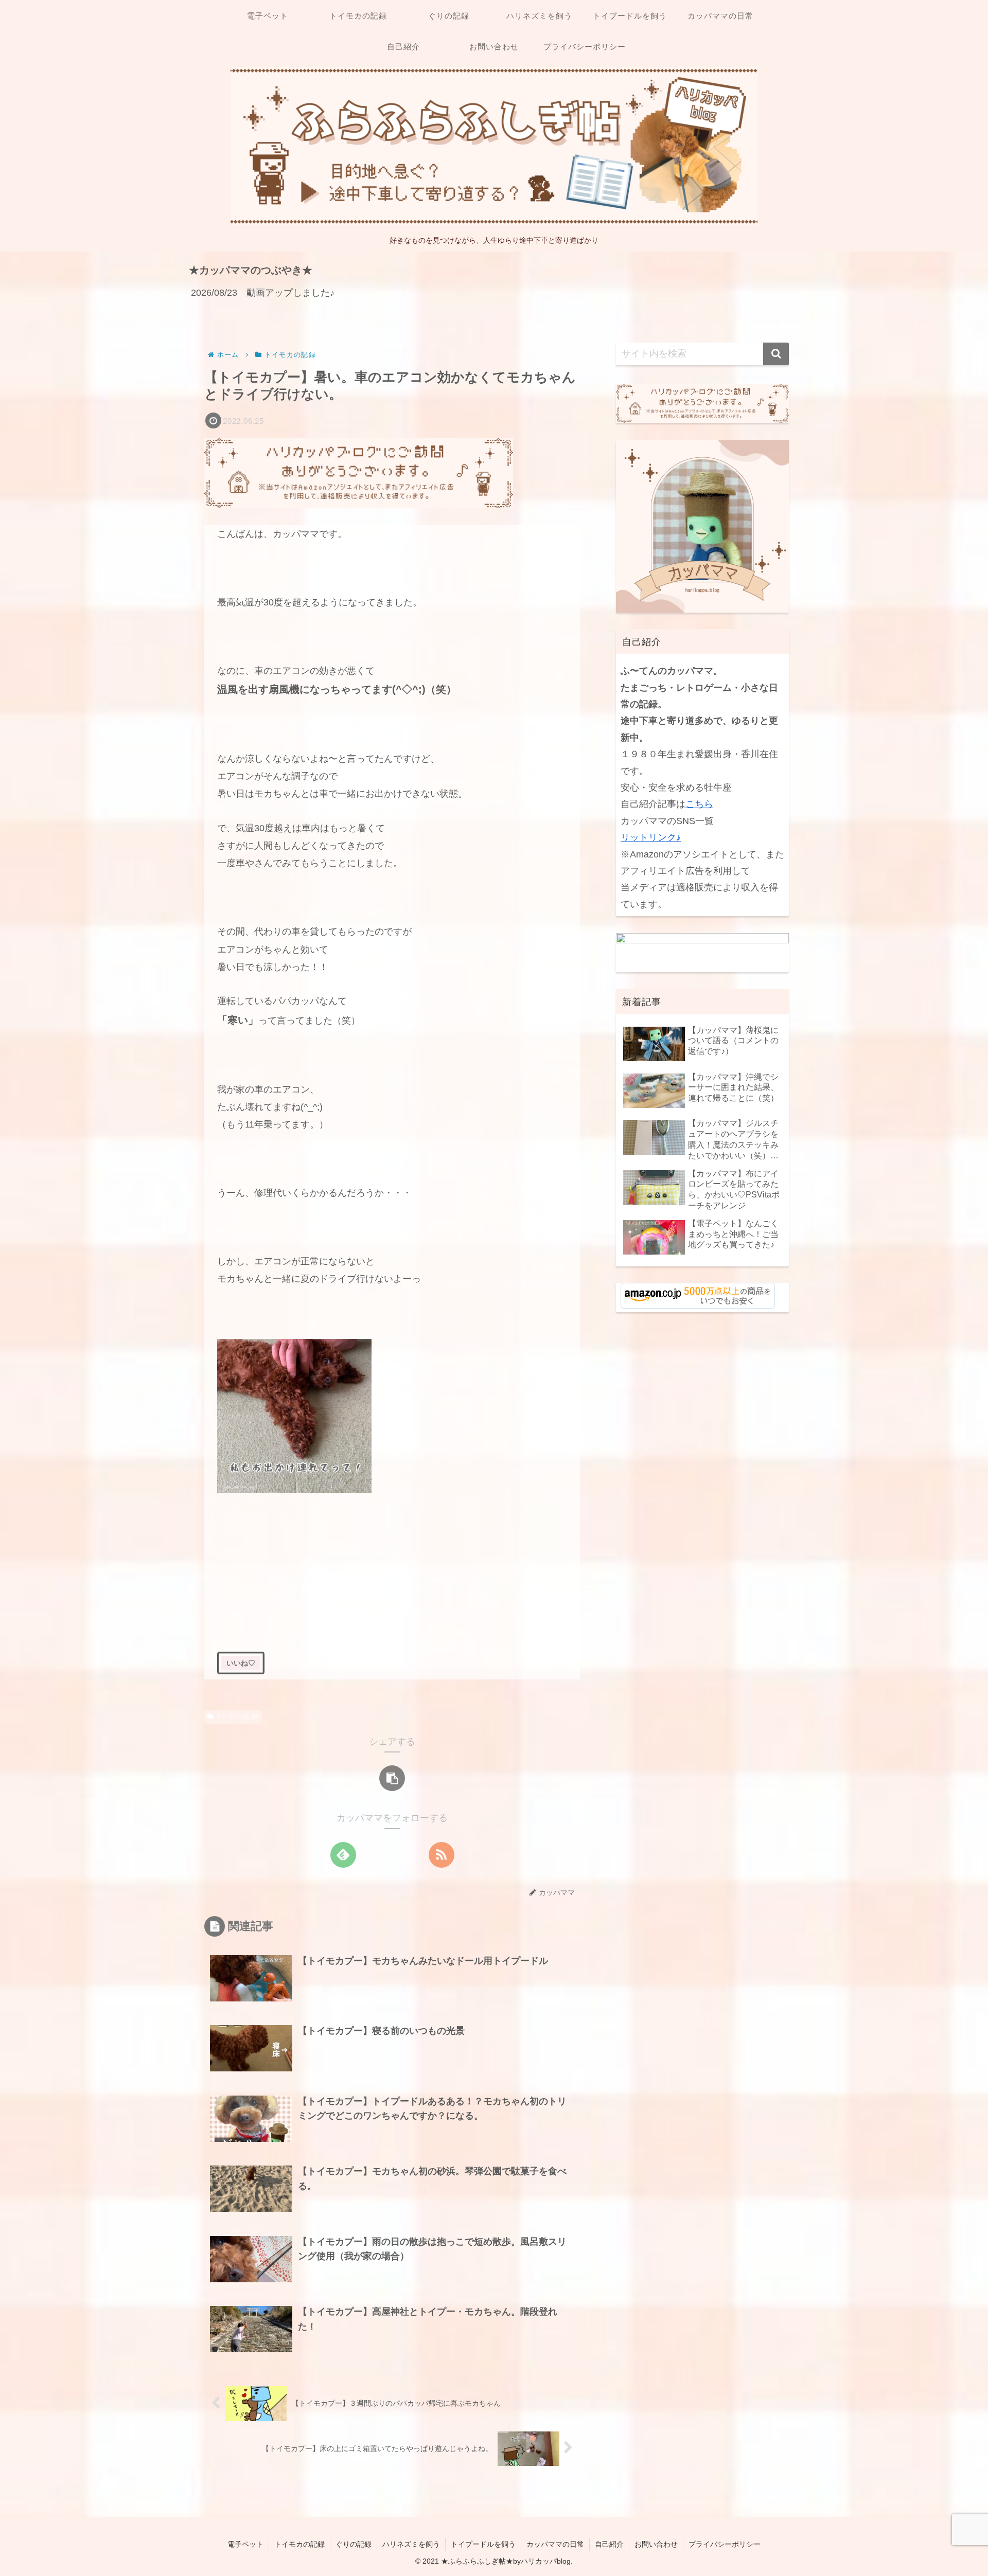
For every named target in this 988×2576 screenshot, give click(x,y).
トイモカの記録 (237, 1716)
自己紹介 (609, 2544)
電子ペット (245, 2544)
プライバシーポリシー (725, 2544)
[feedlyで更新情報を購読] (343, 1855)
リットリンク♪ (651, 837)
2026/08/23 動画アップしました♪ (263, 293)
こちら (699, 804)
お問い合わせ (656, 2544)
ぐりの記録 (354, 2544)
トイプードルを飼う (483, 2544)
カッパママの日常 (555, 2544)
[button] (392, 1778)
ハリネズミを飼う (411, 2544)
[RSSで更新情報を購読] (442, 1855)
